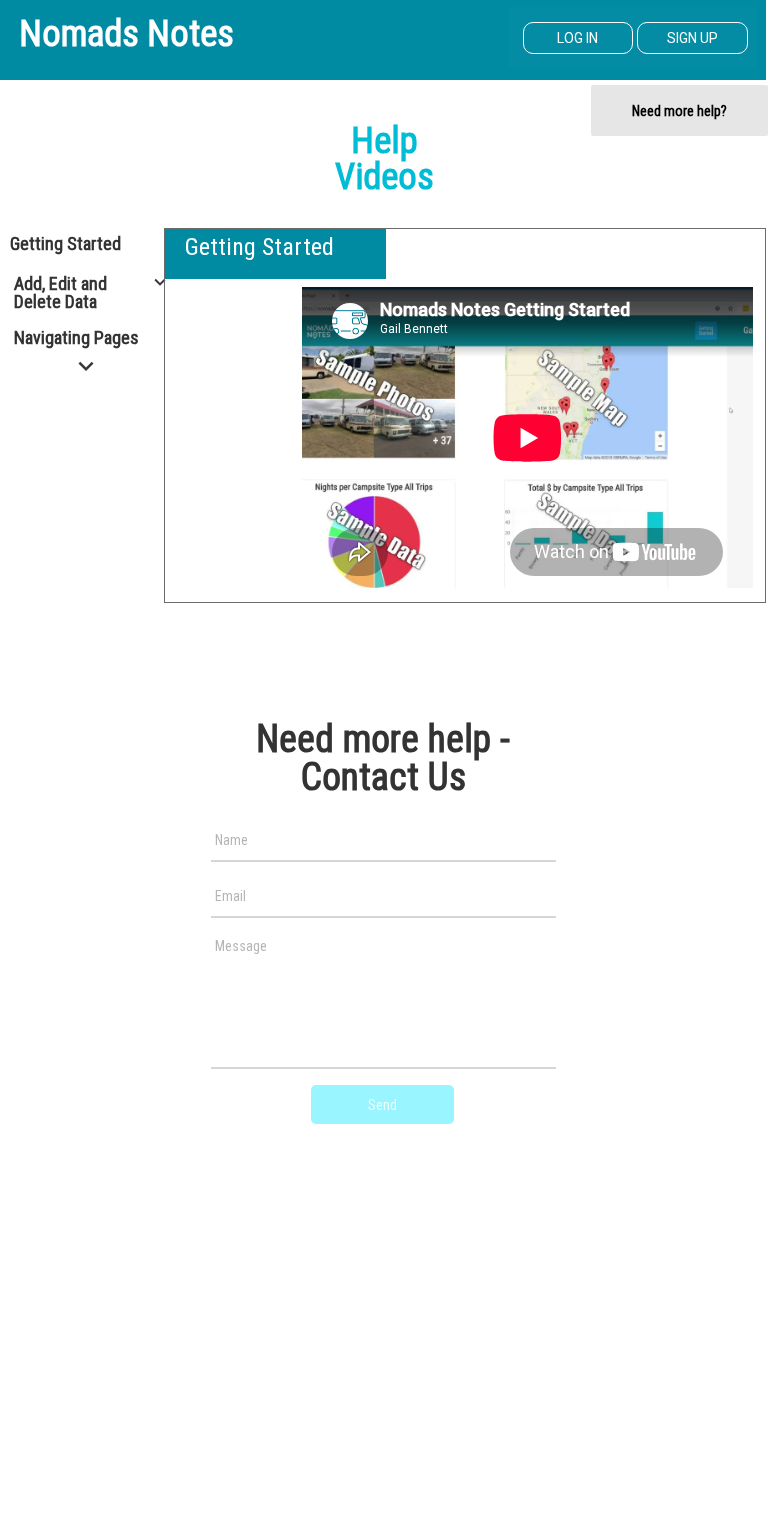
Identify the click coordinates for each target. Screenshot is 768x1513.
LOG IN (577, 38)
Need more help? (679, 111)
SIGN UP (692, 38)
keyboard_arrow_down (160, 282)
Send (382, 1105)
